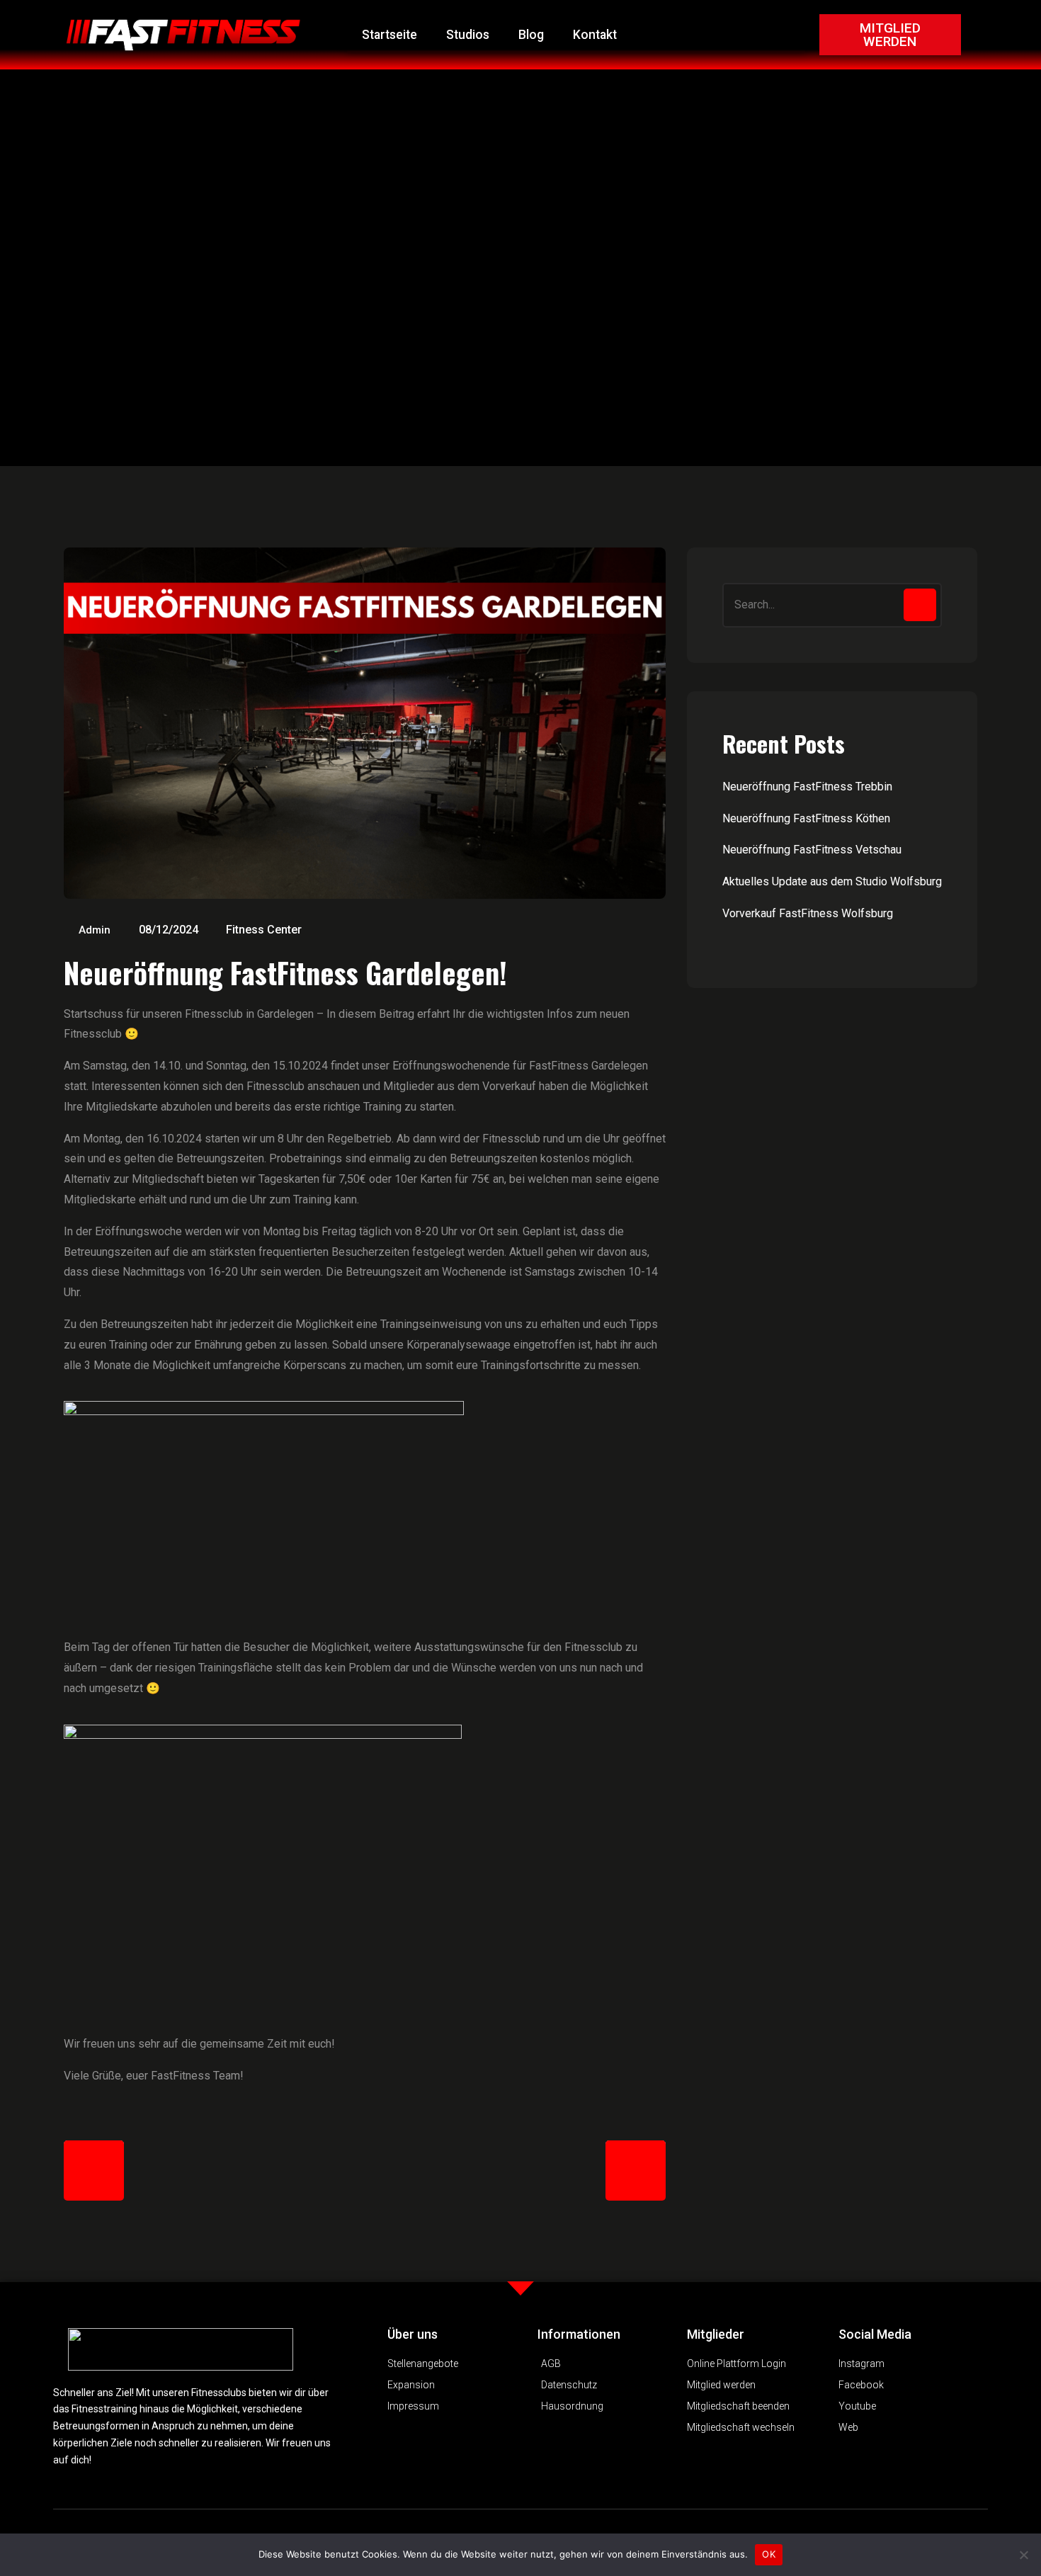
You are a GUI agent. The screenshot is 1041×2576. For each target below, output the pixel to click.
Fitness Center (264, 930)
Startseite (389, 35)
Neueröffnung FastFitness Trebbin (807, 787)
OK (769, 2554)
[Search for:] (832, 605)
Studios (468, 35)
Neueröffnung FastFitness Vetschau (812, 850)
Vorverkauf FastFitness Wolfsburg (808, 913)
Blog (531, 35)
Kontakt (595, 35)
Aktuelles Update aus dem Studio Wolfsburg (832, 881)
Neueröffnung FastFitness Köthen (806, 818)
